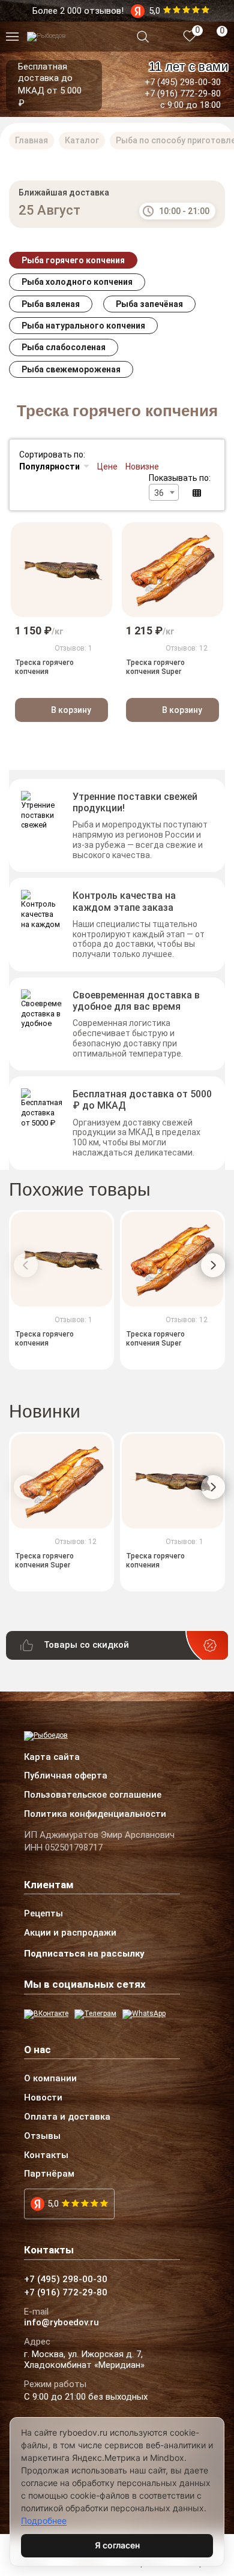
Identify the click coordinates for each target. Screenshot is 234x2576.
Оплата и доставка (67, 2117)
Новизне (142, 467)
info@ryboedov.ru (61, 2323)
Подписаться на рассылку (84, 1954)
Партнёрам (49, 2174)
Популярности (49, 467)
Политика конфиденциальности (95, 1814)
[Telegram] (95, 2014)
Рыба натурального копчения (83, 326)
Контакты (46, 2156)
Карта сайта (52, 1758)
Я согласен (117, 2545)
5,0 (53, 2204)
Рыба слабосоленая (64, 347)
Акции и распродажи (70, 1933)
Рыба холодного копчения (77, 282)
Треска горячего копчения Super (155, 667)
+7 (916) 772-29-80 (183, 94)
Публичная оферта (66, 1776)
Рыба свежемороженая (71, 369)
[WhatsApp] (144, 2014)
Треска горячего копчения (44, 667)
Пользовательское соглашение (93, 1795)
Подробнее (44, 2521)
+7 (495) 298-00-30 (183, 82)
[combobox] (164, 492)
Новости (43, 2098)
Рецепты (43, 1914)
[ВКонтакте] (46, 2014)
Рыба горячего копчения (73, 260)
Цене (107, 467)
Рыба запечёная (149, 304)
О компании (50, 2079)
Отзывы (42, 2136)
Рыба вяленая (51, 304)
